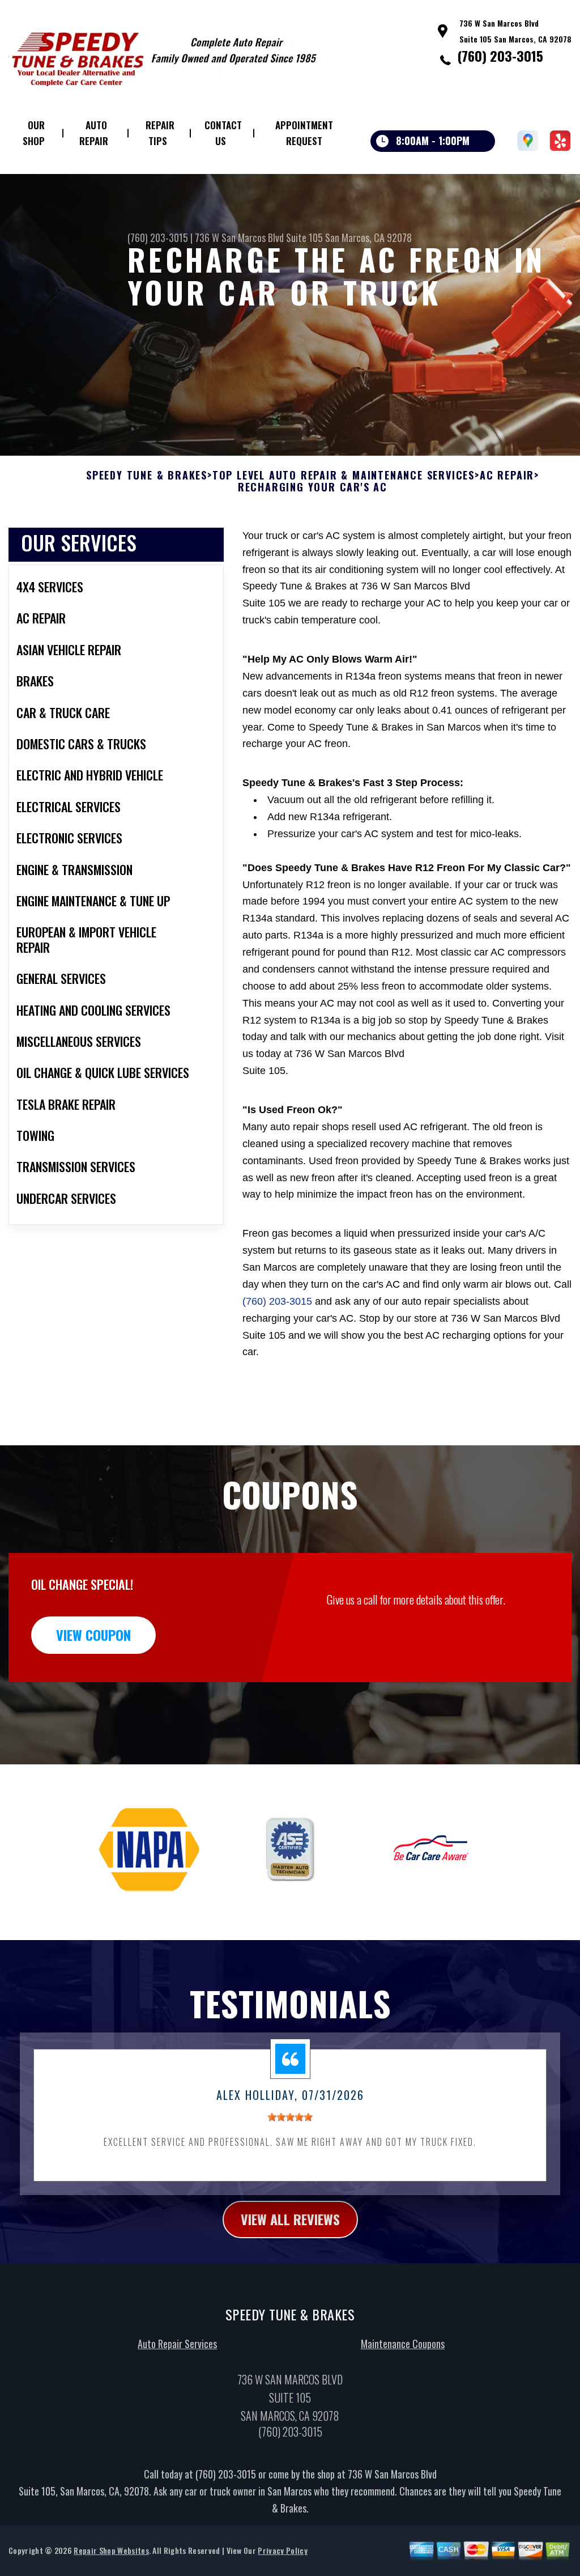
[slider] (290, 2117)
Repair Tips (160, 133)
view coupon (93, 1635)
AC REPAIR (507, 476)
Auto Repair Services (177, 2344)
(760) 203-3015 (500, 56)
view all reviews (290, 2219)
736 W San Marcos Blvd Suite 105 (259, 237)
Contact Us (223, 133)
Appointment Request (304, 133)
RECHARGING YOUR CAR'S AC (313, 487)
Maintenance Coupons (403, 2344)
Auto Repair (94, 133)
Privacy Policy (282, 2550)
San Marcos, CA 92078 (368, 237)
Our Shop (34, 133)
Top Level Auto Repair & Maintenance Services (344, 476)
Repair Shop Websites (111, 2550)
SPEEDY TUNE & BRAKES (147, 476)
